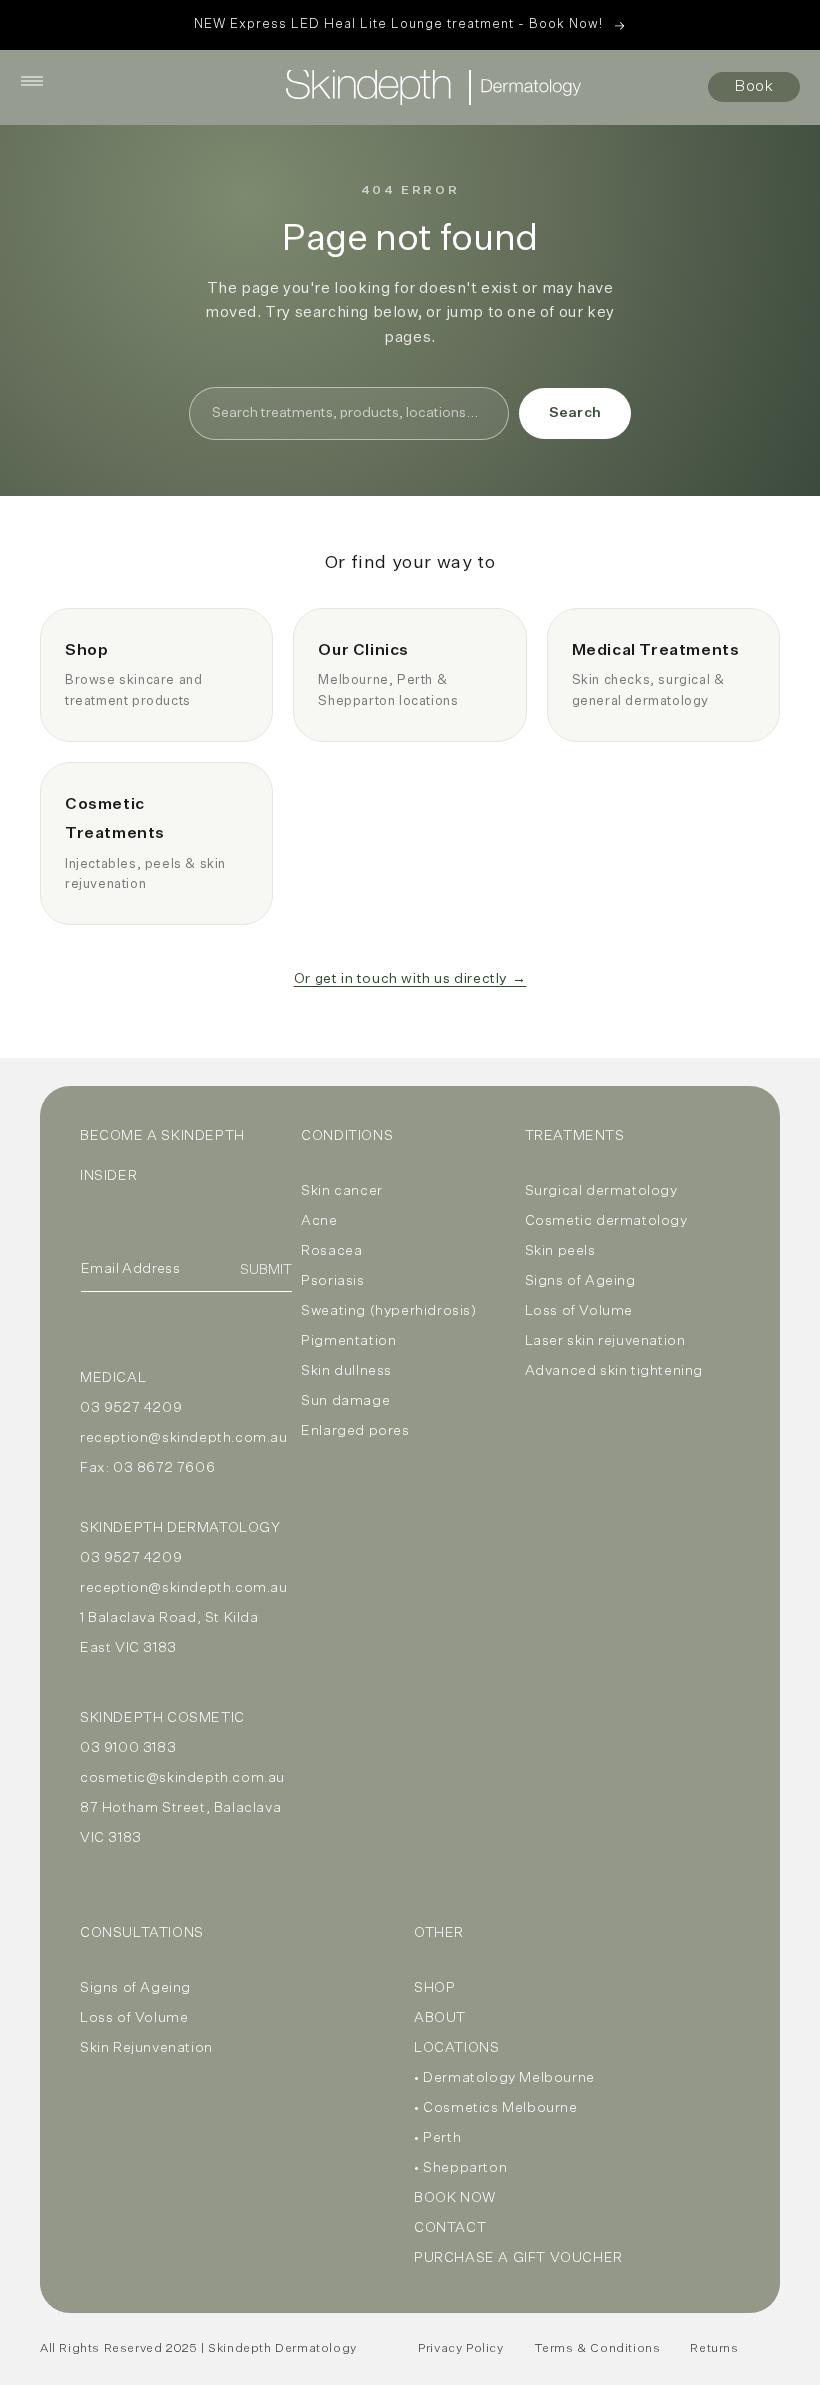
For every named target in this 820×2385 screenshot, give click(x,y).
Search (575, 413)
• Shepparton (460, 2168)
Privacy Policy (460, 2349)
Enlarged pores (355, 1431)
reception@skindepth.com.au (184, 1438)
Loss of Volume (579, 1311)
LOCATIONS (456, 2048)
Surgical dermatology (601, 1191)
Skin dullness (346, 1371)
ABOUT (440, 2018)
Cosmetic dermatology (606, 1221)
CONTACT (450, 2228)
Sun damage (345, 1401)
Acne (319, 1221)
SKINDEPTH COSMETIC (162, 1718)
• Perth (437, 2138)
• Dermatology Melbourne (504, 2078)
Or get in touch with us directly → (410, 979)
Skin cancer (342, 1191)
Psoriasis (332, 1281)
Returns (714, 2349)
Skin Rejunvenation (146, 2048)
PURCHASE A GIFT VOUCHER (518, 2258)
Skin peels (560, 1251)
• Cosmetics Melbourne (496, 2108)
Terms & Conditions (597, 2349)
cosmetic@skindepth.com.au (182, 1778)
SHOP (434, 1988)
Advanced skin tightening (614, 1371)
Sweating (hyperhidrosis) (388, 1311)
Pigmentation (348, 1341)
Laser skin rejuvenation (605, 1341)
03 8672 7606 (164, 1468)
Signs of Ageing (580, 1281)
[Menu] (32, 81)
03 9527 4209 (131, 1408)
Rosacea (331, 1251)
